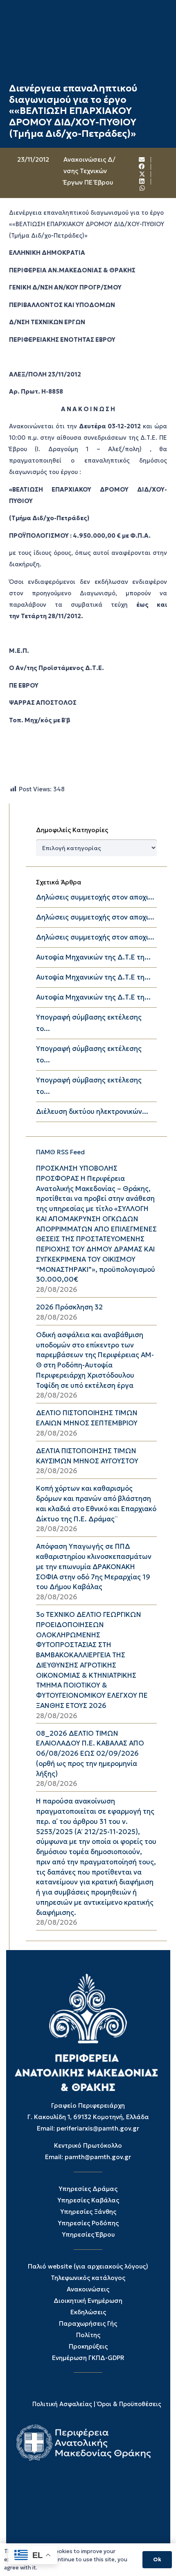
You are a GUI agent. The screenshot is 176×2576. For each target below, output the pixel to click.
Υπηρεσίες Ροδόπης (88, 2223)
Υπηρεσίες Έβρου (88, 2234)
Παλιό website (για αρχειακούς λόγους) (88, 2266)
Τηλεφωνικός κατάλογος (88, 2278)
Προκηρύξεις (88, 2346)
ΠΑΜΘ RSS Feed (60, 1152)
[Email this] (142, 160)
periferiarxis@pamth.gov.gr (98, 2128)
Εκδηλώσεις (88, 2312)
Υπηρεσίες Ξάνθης (88, 2212)
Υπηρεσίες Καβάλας (88, 2200)
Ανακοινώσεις (88, 2289)
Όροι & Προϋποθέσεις (129, 2404)
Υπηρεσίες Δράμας (88, 2189)
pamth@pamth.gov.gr (98, 2157)
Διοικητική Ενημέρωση (88, 2301)
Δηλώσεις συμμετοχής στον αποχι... (95, 897)
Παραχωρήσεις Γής (88, 2323)
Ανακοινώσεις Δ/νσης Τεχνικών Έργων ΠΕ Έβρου (89, 171)
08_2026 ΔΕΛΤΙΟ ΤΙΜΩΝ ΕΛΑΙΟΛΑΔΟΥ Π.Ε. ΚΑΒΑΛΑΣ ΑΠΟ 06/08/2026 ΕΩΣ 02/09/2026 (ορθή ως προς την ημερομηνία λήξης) (90, 1754)
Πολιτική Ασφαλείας (62, 2404)
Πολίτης (88, 2335)
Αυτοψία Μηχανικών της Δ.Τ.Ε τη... (93, 957)
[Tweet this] (142, 174)
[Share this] (142, 167)
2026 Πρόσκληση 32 (69, 1307)
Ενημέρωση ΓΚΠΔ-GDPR (88, 2358)
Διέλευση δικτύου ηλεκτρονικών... (92, 1112)
